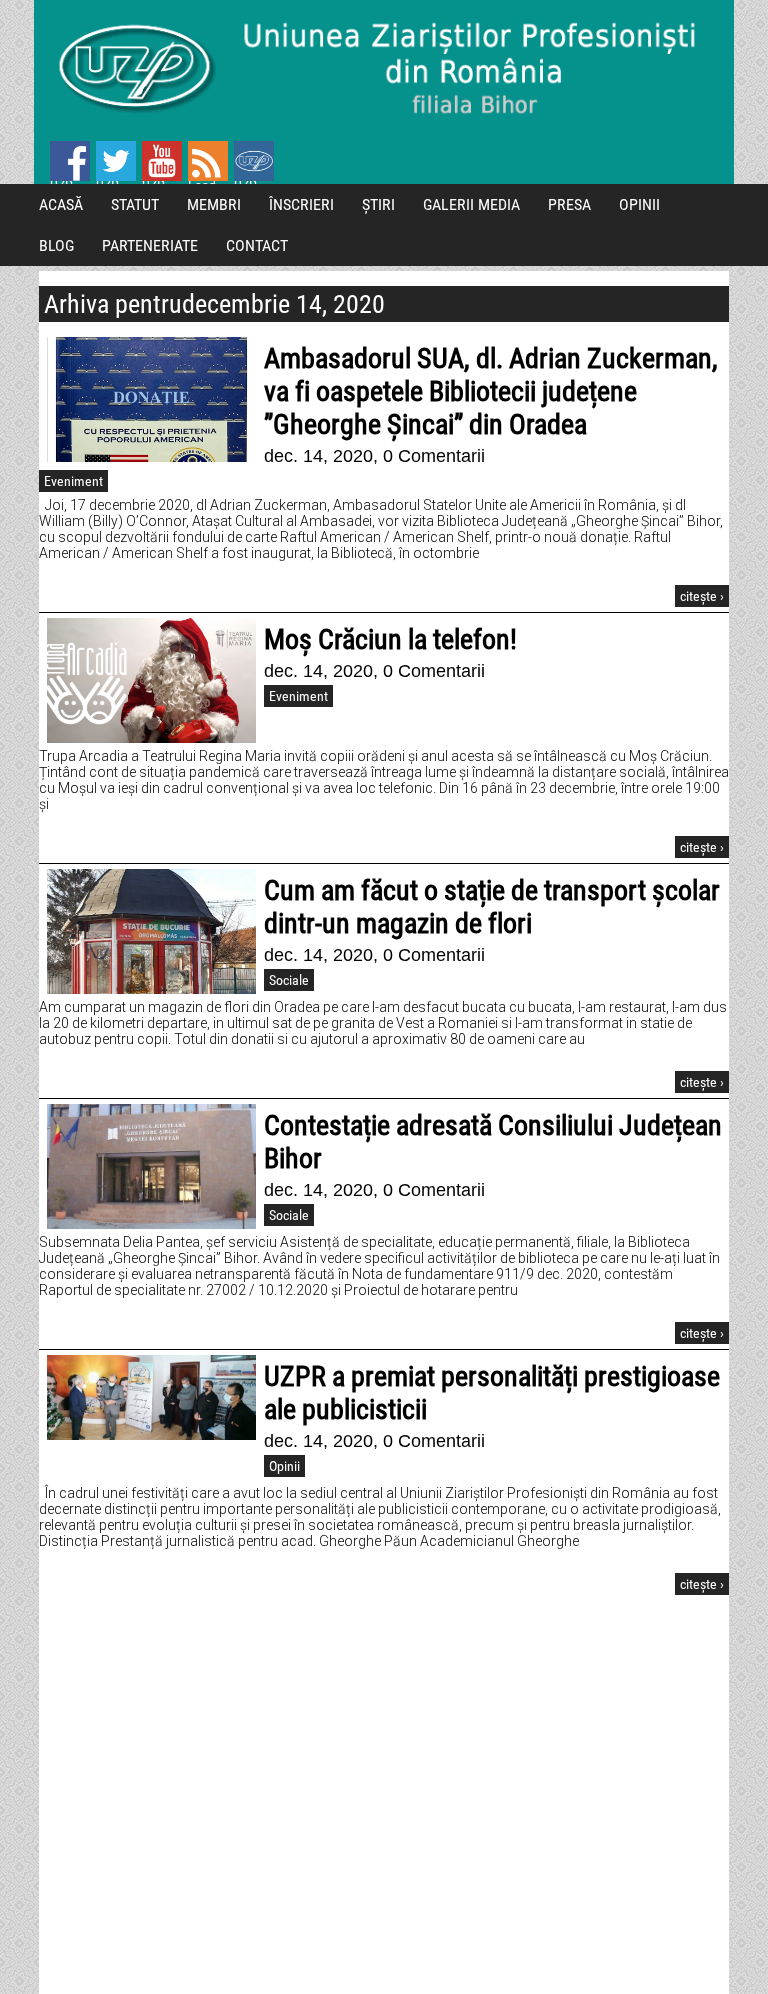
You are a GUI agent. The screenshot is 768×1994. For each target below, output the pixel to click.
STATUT (135, 204)
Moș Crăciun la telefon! (390, 639)
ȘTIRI (378, 204)
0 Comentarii (434, 456)
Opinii (284, 1466)
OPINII (639, 204)
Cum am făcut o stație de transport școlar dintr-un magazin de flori (492, 907)
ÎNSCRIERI (301, 204)
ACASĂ (61, 204)
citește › (702, 596)
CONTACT (257, 245)
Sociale (289, 980)
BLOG (56, 245)
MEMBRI (214, 204)
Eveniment (73, 481)
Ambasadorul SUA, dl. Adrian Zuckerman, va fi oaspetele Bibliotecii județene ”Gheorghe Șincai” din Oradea (491, 391)
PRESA (569, 204)
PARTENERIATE (150, 245)
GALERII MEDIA (471, 204)
